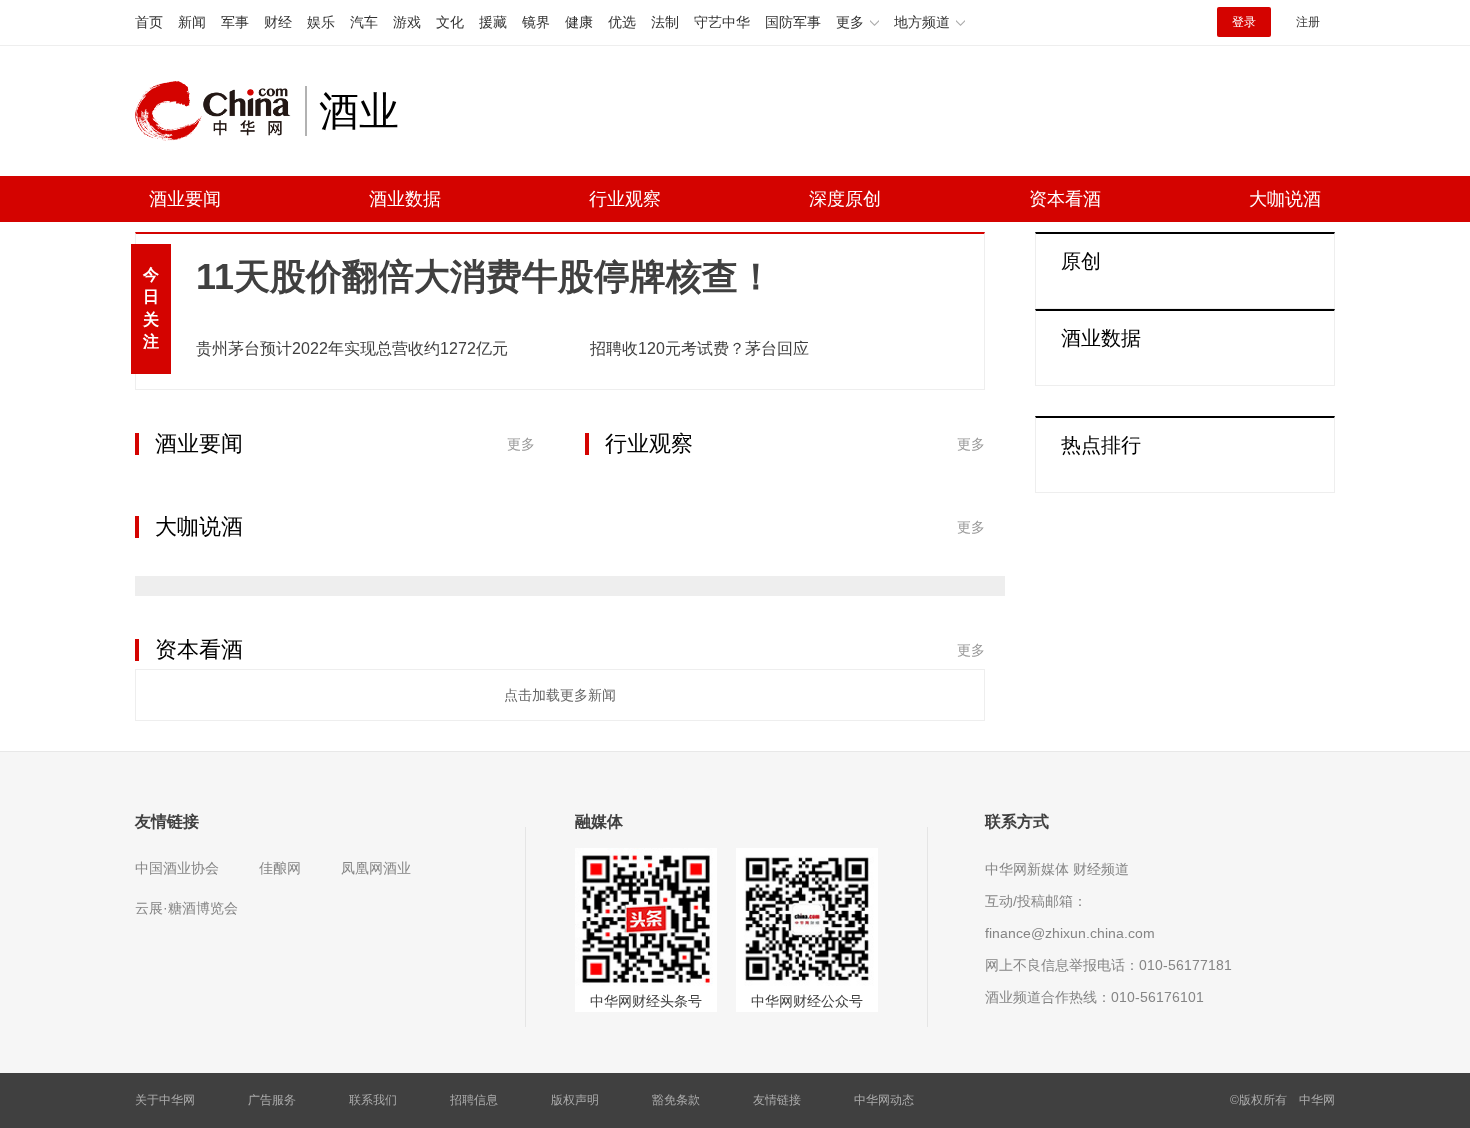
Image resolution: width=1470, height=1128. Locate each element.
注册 (1308, 22)
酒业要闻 (185, 199)
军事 (235, 22)
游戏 (407, 22)
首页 (149, 22)
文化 (450, 22)
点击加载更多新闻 (560, 695)
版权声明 (575, 1100)
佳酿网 (280, 868)
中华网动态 (884, 1100)
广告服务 (272, 1100)
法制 (665, 22)
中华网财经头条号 (646, 1001)
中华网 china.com (220, 111)
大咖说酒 (1285, 199)
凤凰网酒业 (376, 868)
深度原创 (845, 199)
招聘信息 (474, 1100)
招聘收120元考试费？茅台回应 (699, 348)
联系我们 (373, 1100)
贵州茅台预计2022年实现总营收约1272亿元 (352, 348)
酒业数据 (405, 199)
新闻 (192, 22)
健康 (579, 22)
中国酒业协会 (177, 868)
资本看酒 (1065, 199)
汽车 (364, 22)
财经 (278, 22)
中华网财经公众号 (807, 1001)
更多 (521, 444)
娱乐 (321, 22)
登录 (1244, 22)
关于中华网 (165, 1100)
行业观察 (625, 199)
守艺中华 (722, 22)
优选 (622, 22)
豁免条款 (676, 1100)
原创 (1081, 261)
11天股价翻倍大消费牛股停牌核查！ (485, 276)
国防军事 (793, 22)
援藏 (493, 22)
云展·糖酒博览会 (186, 908)
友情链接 (777, 1100)
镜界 (536, 22)
